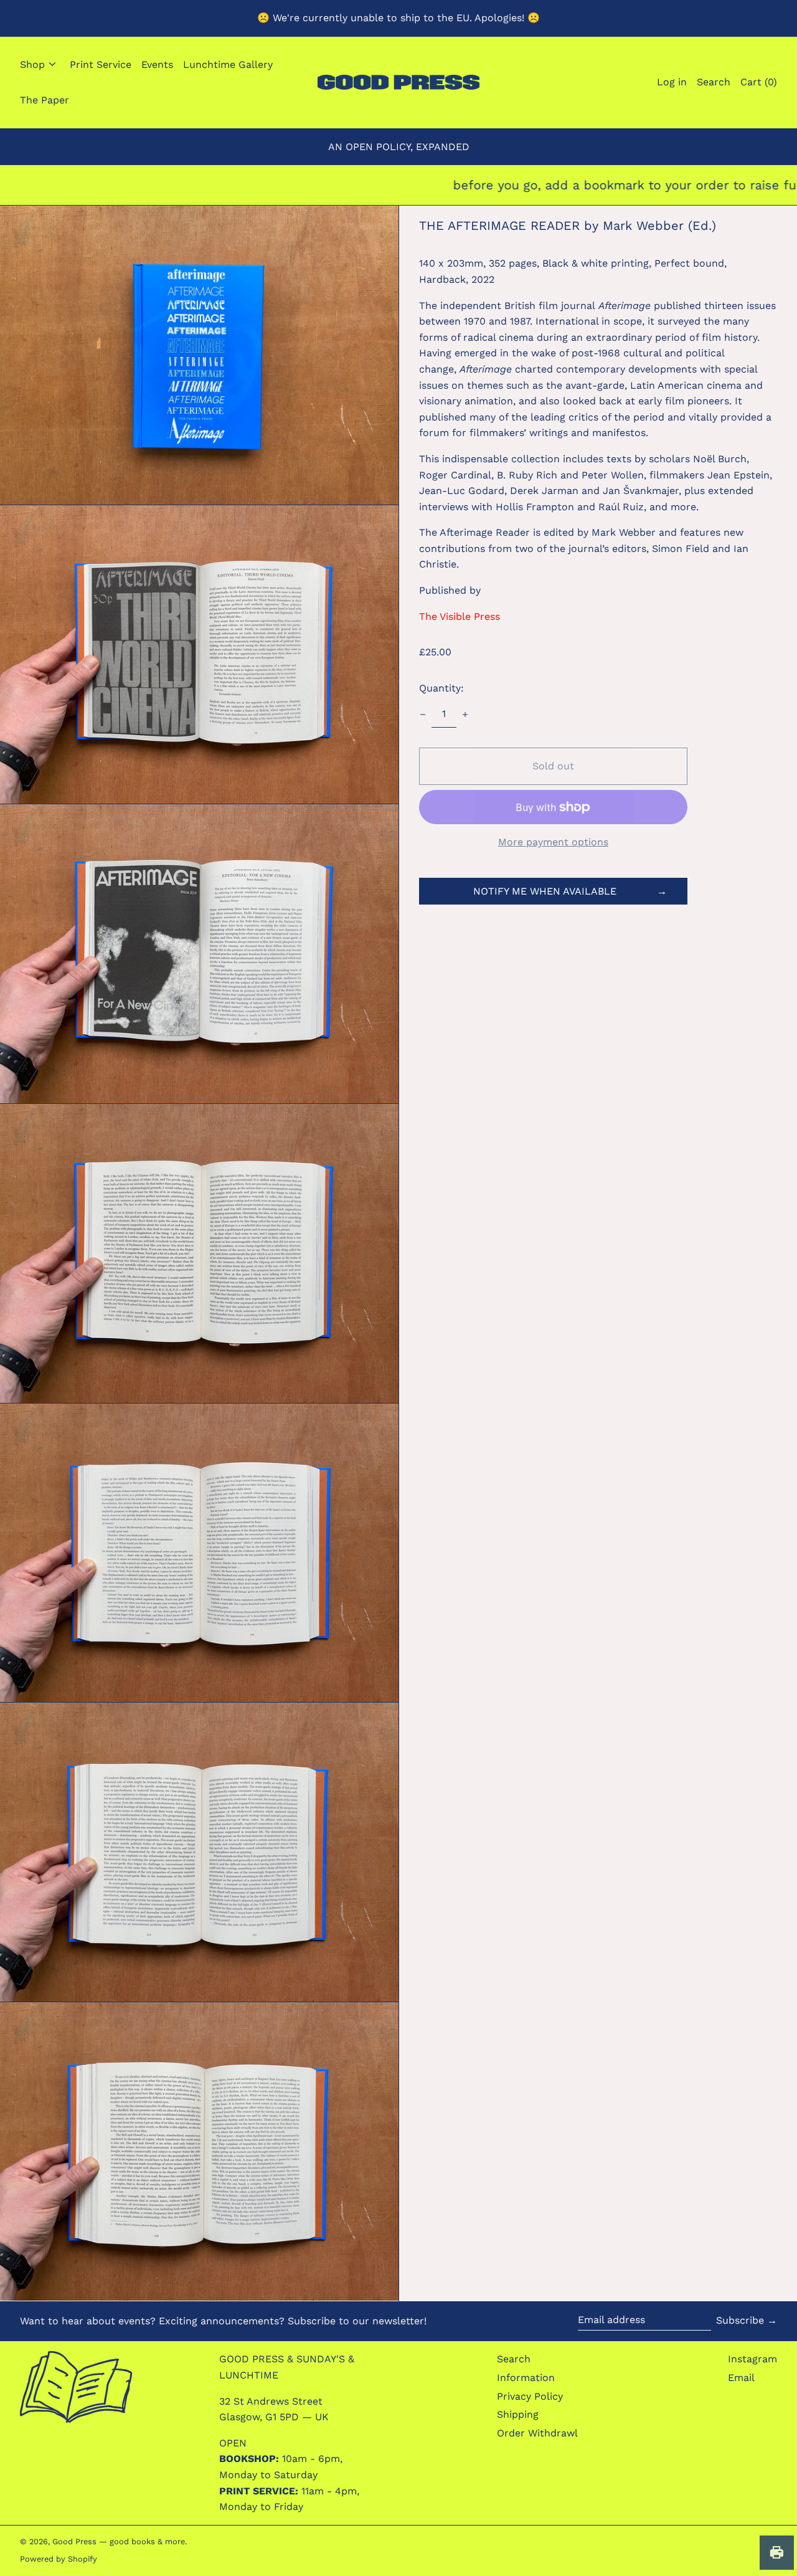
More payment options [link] (553, 842)
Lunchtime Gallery (228, 64)
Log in (672, 82)
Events (157, 64)
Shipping (518, 2414)
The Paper (45, 100)
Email (741, 2378)
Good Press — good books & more (119, 2541)
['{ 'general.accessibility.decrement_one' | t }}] (423, 715)
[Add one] (465, 715)
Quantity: (441, 688)
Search (514, 2359)
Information (526, 2378)
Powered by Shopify (59, 2559)
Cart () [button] (759, 82)
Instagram (752, 2359)
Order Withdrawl (537, 2433)
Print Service (101, 64)
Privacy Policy (530, 2396)
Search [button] (714, 82)
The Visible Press (460, 616)
